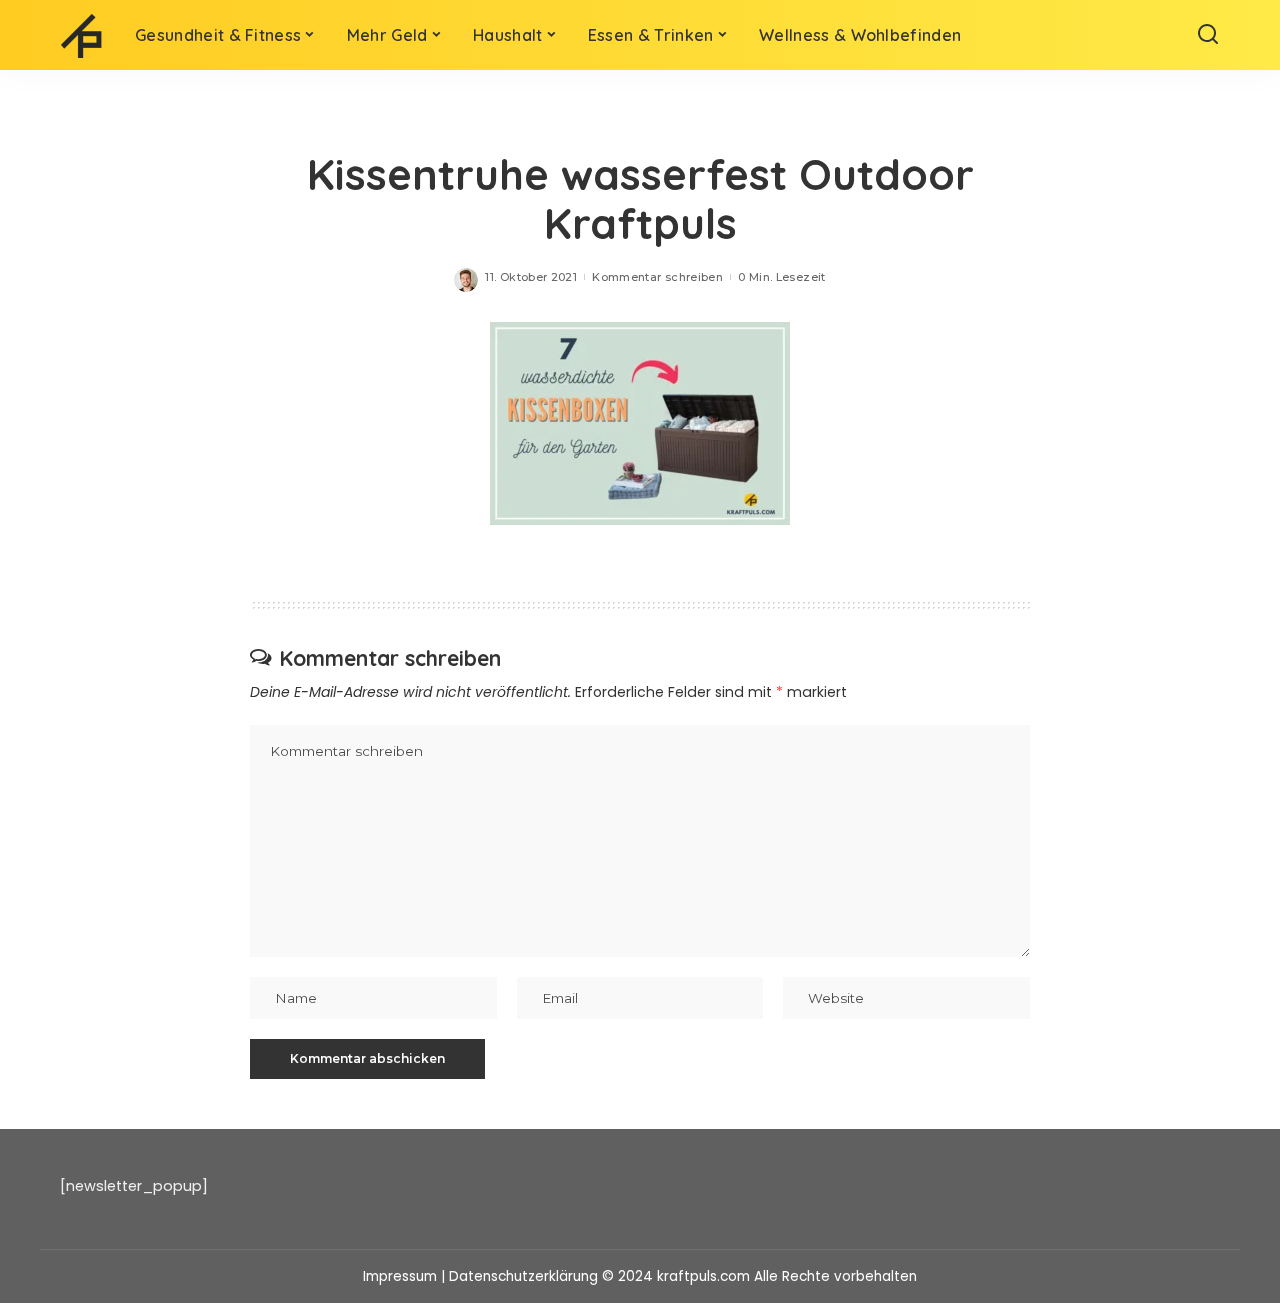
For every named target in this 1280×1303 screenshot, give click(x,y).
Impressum (400, 1276)
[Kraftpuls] (82, 35)
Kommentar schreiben (657, 277)
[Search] (1208, 35)
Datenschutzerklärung (523, 1276)
